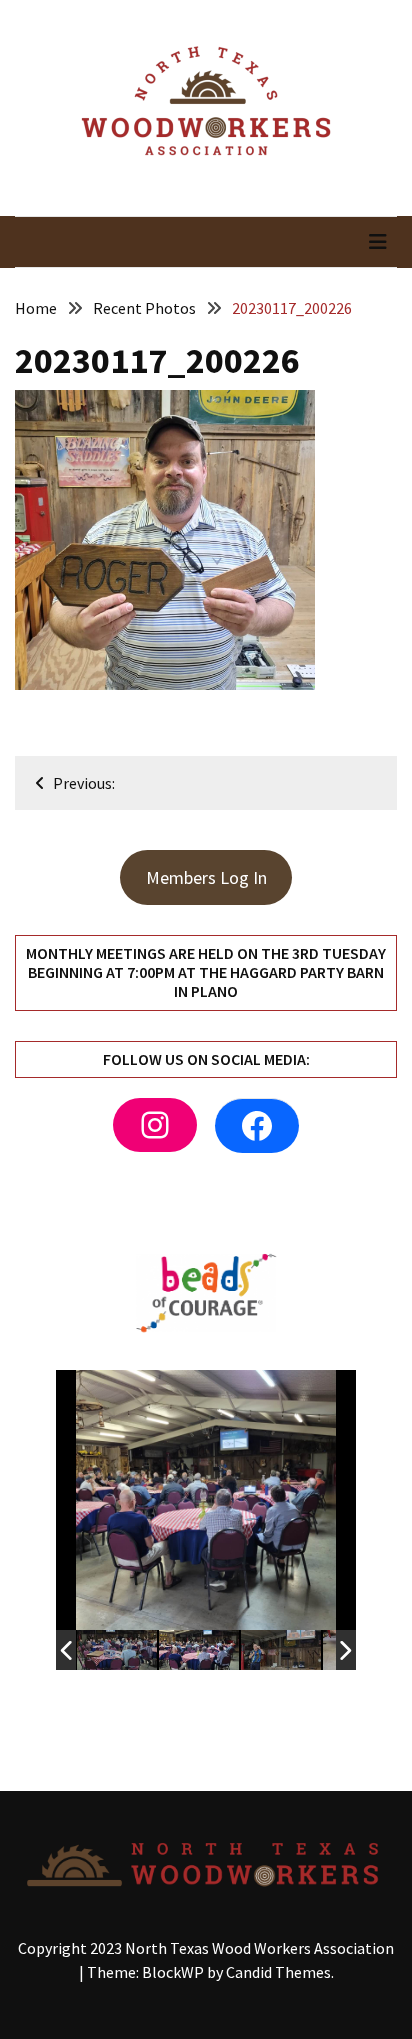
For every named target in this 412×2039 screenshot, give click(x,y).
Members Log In (206, 877)
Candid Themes (278, 1972)
